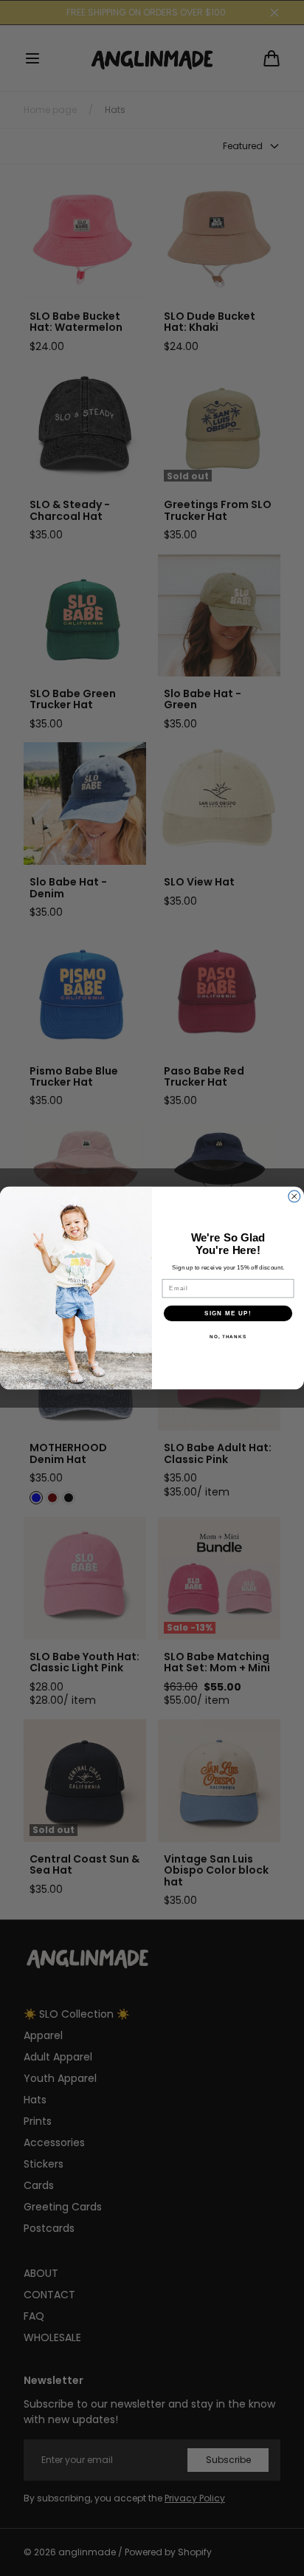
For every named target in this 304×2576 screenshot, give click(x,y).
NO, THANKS (228, 1336)
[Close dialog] (294, 1196)
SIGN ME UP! (228, 1313)
